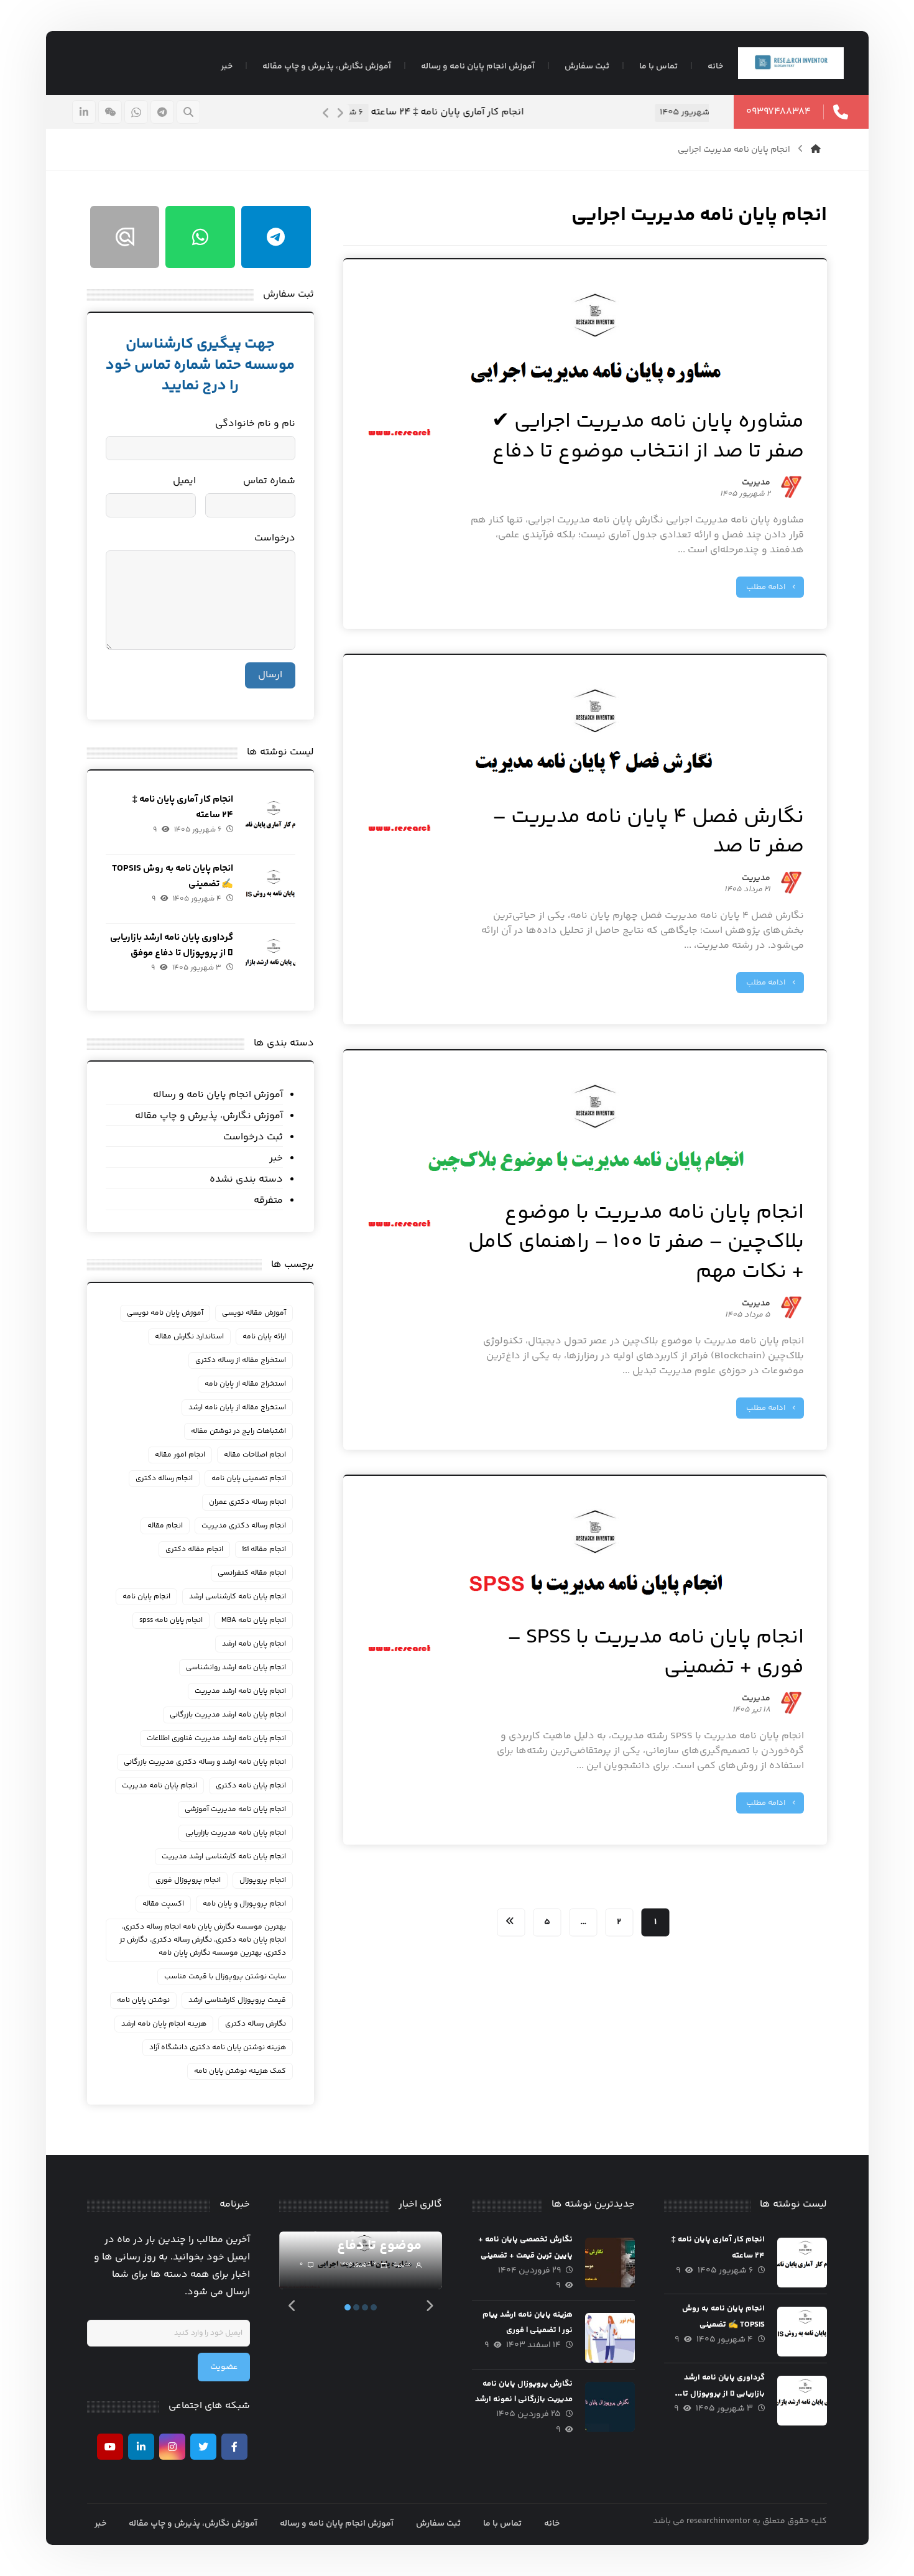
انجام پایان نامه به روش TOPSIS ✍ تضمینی (616, 112)
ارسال (270, 675)
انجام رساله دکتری (164, 1479)
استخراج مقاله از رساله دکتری (241, 1360)
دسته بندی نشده (246, 1179)
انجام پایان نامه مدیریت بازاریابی (236, 1833)
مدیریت (756, 484)
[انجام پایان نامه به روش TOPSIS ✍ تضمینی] (270, 892)
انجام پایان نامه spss (171, 1620)
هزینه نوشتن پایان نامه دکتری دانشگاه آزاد (218, 2048)
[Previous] (326, 113)
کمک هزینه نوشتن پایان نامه (240, 2071)
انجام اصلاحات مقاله (255, 1455)
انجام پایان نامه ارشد (254, 1644)
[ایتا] (110, 112)
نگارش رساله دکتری (256, 2024)
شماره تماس (269, 481)
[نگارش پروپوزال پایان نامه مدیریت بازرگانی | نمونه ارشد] (610, 2407)
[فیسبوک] (234, 2447)
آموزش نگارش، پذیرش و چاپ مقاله (209, 1116)
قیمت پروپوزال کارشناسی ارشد (237, 2000)
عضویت (224, 2367)
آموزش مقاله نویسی (254, 1313)
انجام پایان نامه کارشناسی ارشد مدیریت (224, 1857)
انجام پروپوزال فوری (188, 1880)
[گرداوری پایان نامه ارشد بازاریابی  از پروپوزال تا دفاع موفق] (270, 961)
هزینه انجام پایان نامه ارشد (164, 2024)
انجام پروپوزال (263, 1880)
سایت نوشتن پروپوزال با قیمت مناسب (225, 1977)
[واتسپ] (136, 112)
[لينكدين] (84, 112)
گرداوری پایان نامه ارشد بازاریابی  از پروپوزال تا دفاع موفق (724, 2393)
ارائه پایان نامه (264, 1337)
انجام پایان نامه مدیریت (159, 1786)
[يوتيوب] (110, 2447)
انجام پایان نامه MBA (254, 1620)
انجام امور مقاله (180, 1455)
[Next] (340, 113)
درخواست (275, 538)
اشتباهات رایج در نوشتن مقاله (238, 1431)
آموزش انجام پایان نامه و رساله (218, 1095)
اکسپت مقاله (163, 1904)
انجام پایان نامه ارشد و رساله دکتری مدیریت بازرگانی (205, 1762)
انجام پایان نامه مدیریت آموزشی (235, 1809)
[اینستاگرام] (172, 2447)
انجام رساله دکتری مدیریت (244, 1526)
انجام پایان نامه (146, 1597)
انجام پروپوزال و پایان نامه (244, 1904)
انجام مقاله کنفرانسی (252, 1573)
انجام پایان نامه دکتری (251, 1786)
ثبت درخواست (253, 1137)
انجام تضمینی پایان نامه (249, 1479)
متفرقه (268, 1201)
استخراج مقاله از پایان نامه (245, 1384)
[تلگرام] (162, 112)
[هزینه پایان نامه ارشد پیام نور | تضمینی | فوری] (610, 2338)
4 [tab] (374, 2307)
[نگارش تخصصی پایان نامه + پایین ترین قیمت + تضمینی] (610, 2263)
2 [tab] (356, 2307)
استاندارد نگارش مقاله (189, 1337)
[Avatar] (792, 487)
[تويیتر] (203, 2447)
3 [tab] (365, 2307)
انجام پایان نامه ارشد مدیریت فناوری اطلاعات (216, 1739)
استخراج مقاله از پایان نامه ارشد (237, 1408)
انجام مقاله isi (264, 1550)
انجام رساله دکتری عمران (247, 1502)
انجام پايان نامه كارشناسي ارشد (238, 1597)
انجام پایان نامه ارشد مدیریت (240, 1691)
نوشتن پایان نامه (143, 2000)
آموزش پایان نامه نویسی (165, 1313)
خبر (276, 1158)
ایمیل (184, 481)
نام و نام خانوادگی (255, 424)
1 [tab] (348, 2307)
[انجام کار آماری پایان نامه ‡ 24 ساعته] (270, 823)
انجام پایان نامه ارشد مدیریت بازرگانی (228, 1715)
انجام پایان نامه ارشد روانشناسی (236, 1668)
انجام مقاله (165, 1526)
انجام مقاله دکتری (194, 1550)
